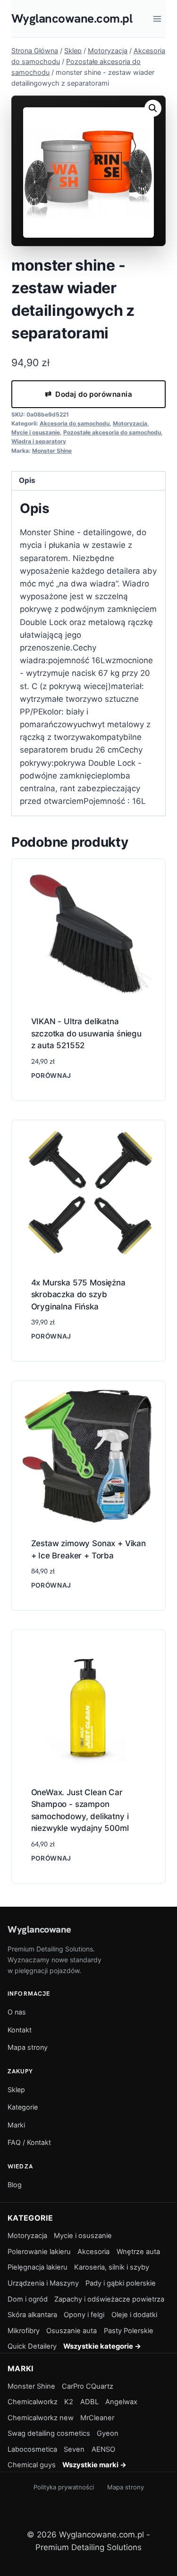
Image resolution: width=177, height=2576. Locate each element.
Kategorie (23, 2107)
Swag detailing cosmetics (49, 2433)
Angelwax (121, 2402)
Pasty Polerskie (129, 2331)
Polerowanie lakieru (39, 2252)
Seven (74, 2449)
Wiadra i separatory (39, 441)
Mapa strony (28, 2047)
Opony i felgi (84, 2315)
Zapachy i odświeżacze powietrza (109, 2299)
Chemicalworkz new (41, 2418)
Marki (16, 2125)
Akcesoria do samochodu (75, 423)
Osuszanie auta (72, 2331)
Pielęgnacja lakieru (38, 2267)
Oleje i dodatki (134, 2315)
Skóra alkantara (32, 2315)
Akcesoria (93, 2252)
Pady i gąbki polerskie (121, 2283)
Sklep (16, 2090)
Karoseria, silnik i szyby (112, 2267)
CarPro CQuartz (88, 2386)
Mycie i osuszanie (36, 432)
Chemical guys (32, 2465)
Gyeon (108, 2433)
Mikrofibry (24, 2331)
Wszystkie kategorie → (102, 2346)
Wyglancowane (39, 1929)
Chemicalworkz (33, 2402)
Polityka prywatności (64, 2487)
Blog (15, 2185)
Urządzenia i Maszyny (43, 2283)
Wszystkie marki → (94, 2465)
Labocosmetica (32, 2449)
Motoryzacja (130, 423)
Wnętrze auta (138, 2252)
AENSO (103, 2449)
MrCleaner (97, 2418)
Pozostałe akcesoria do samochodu (112, 432)
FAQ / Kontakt (29, 2142)
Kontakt (20, 2030)
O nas (17, 2012)
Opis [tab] (27, 480)
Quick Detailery (32, 2346)
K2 (69, 2402)
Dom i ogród (28, 2299)
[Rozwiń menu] (157, 19)
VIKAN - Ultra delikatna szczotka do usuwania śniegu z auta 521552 (86, 1033)
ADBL (89, 2402)
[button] (153, 108)
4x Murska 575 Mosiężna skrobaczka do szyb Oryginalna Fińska (78, 1295)
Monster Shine (52, 451)
